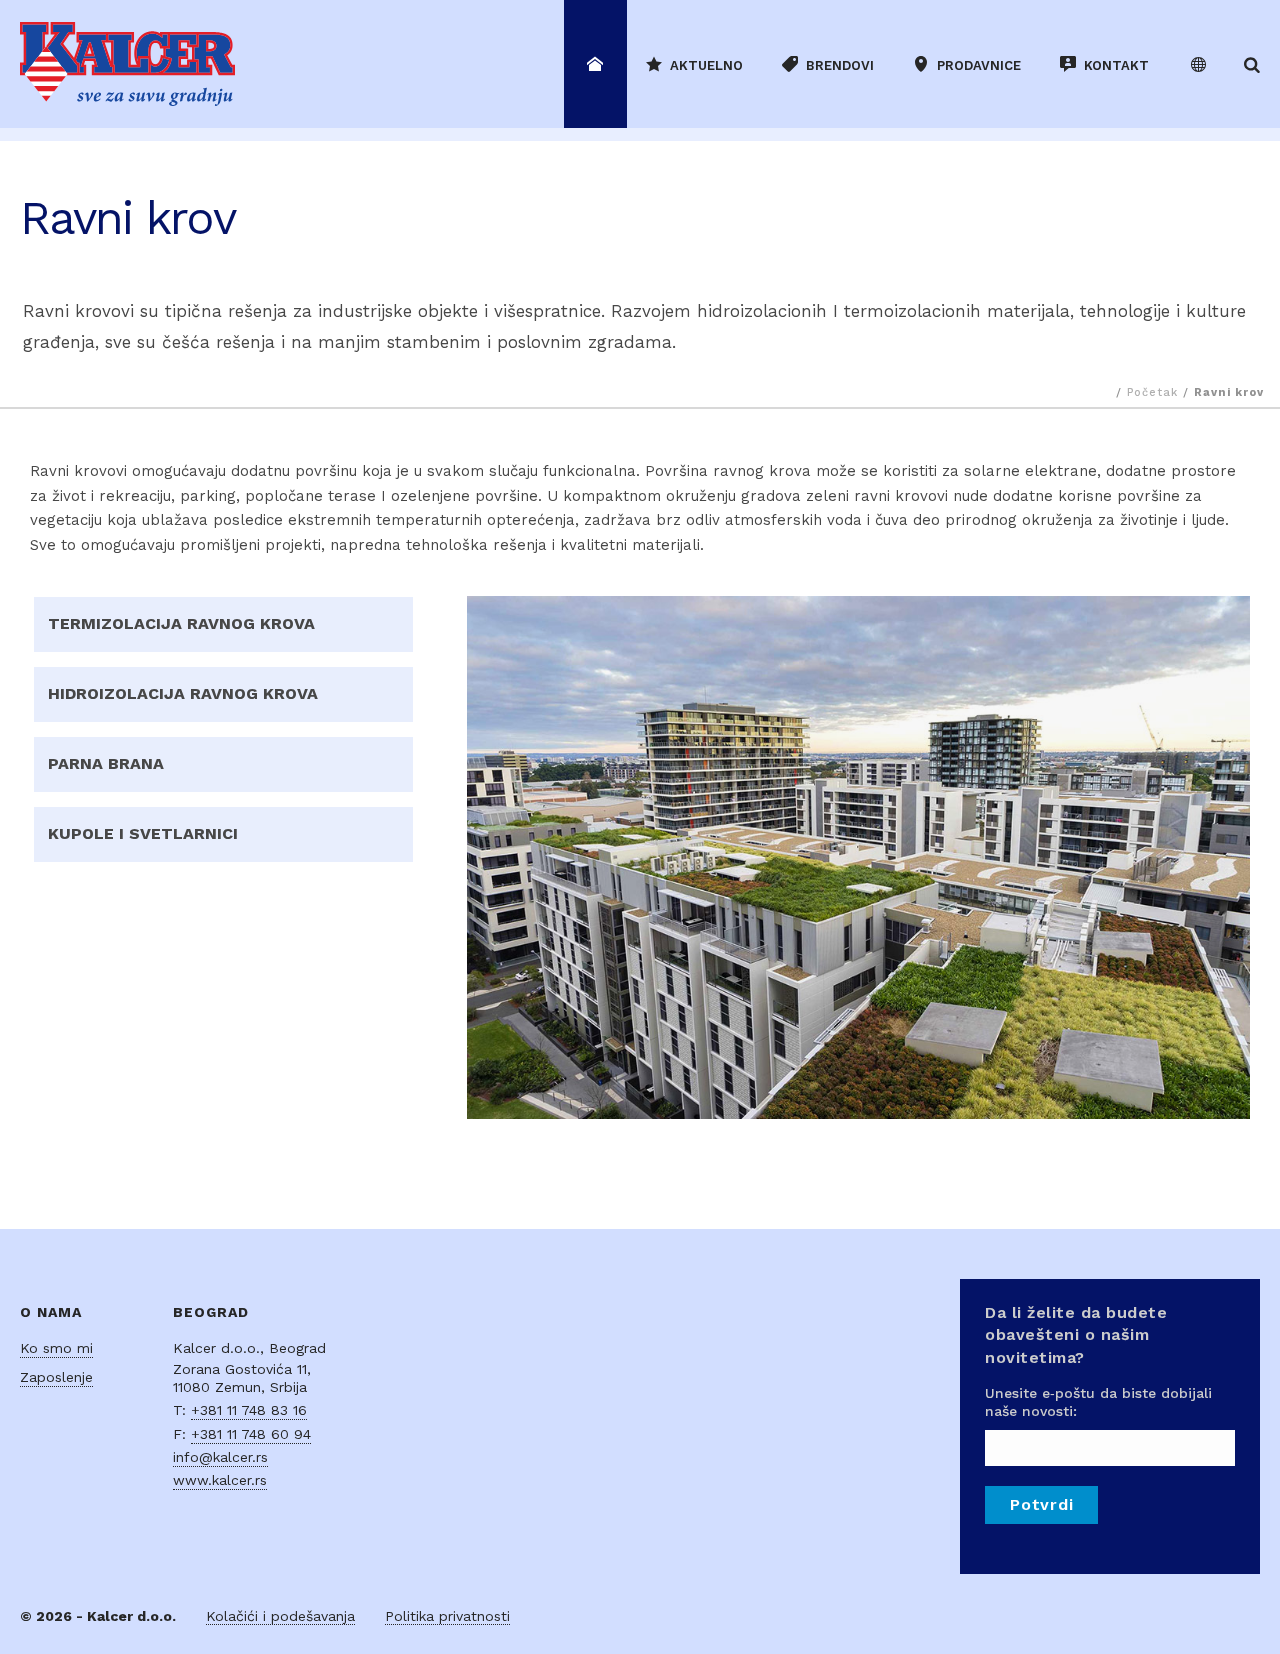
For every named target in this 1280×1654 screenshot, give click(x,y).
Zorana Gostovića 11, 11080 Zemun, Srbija (242, 1378)
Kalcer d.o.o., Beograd (249, 1348)
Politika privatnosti (447, 1616)
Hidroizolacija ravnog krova (183, 693)
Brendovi (840, 65)
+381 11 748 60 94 (251, 1434)
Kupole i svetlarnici (143, 833)
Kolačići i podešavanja (280, 1616)
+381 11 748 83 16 (249, 1410)
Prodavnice (979, 65)
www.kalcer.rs (220, 1480)
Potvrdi (1041, 1504)
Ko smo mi (56, 1348)
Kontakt (1116, 65)
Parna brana (106, 763)
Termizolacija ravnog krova (181, 623)
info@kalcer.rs (220, 1457)
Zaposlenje (56, 1377)
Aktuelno (706, 65)
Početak (1152, 392)
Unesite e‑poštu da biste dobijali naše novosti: (1098, 1402)
